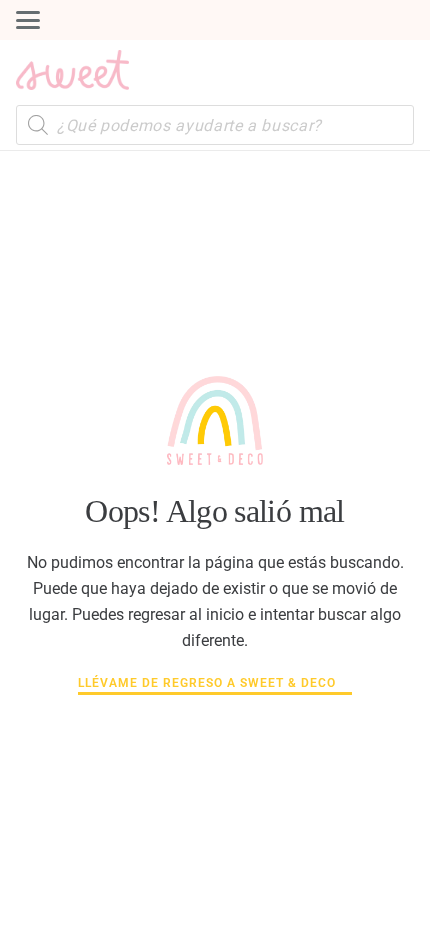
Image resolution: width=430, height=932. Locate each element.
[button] (28, 20)
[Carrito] (394, 70)
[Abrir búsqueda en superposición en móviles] (215, 125)
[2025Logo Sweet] (72, 70)
